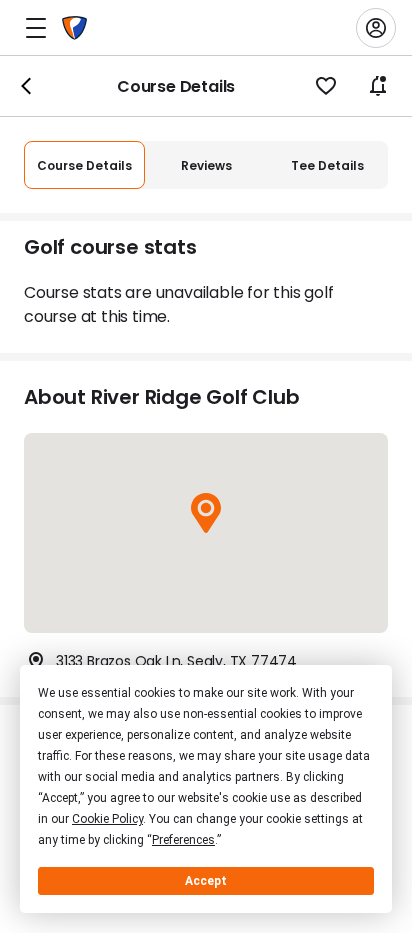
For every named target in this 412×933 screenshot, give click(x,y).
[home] (74, 28)
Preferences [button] (183, 840)
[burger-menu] (36, 28)
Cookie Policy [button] (107, 819)
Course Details (84, 165)
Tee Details (327, 165)
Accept (206, 881)
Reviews (206, 165)
